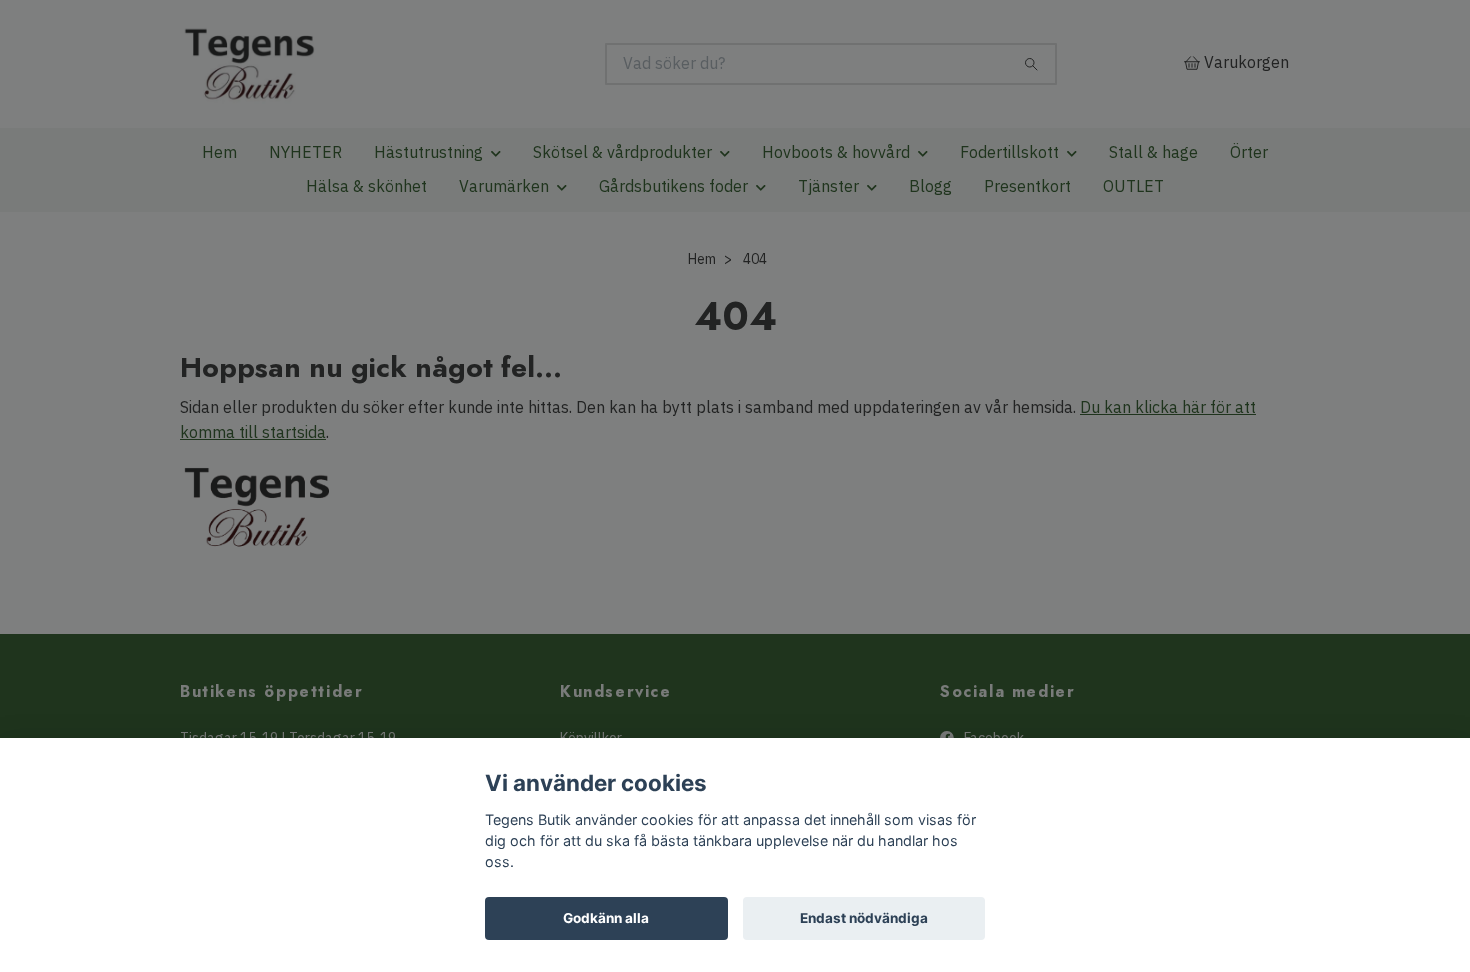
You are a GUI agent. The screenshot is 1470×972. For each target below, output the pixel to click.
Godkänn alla (606, 918)
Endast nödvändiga (864, 918)
